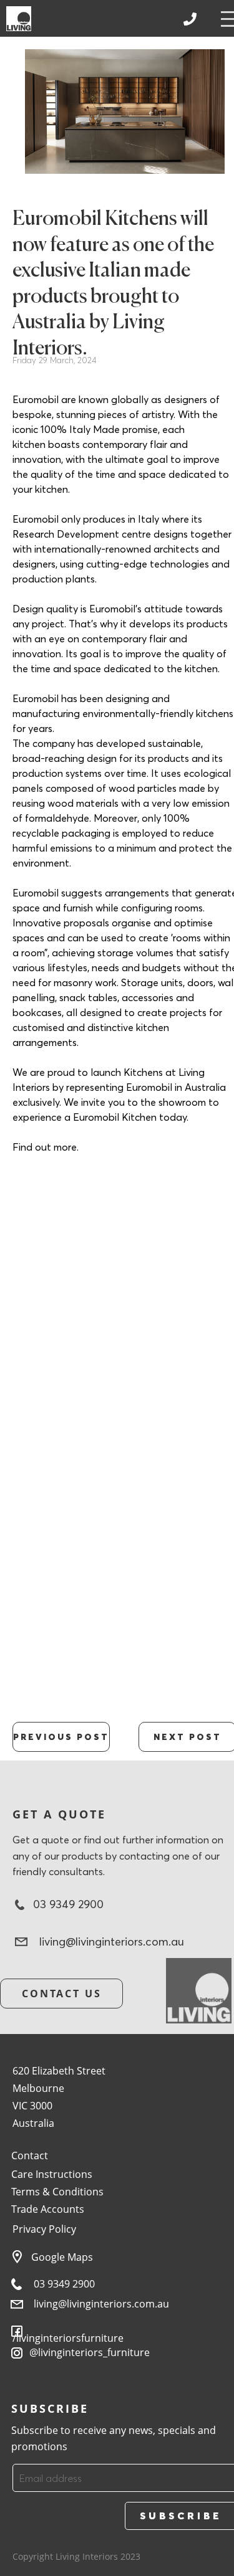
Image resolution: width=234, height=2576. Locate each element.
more (65, 1147)
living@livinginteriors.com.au (101, 2304)
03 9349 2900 (64, 2284)
